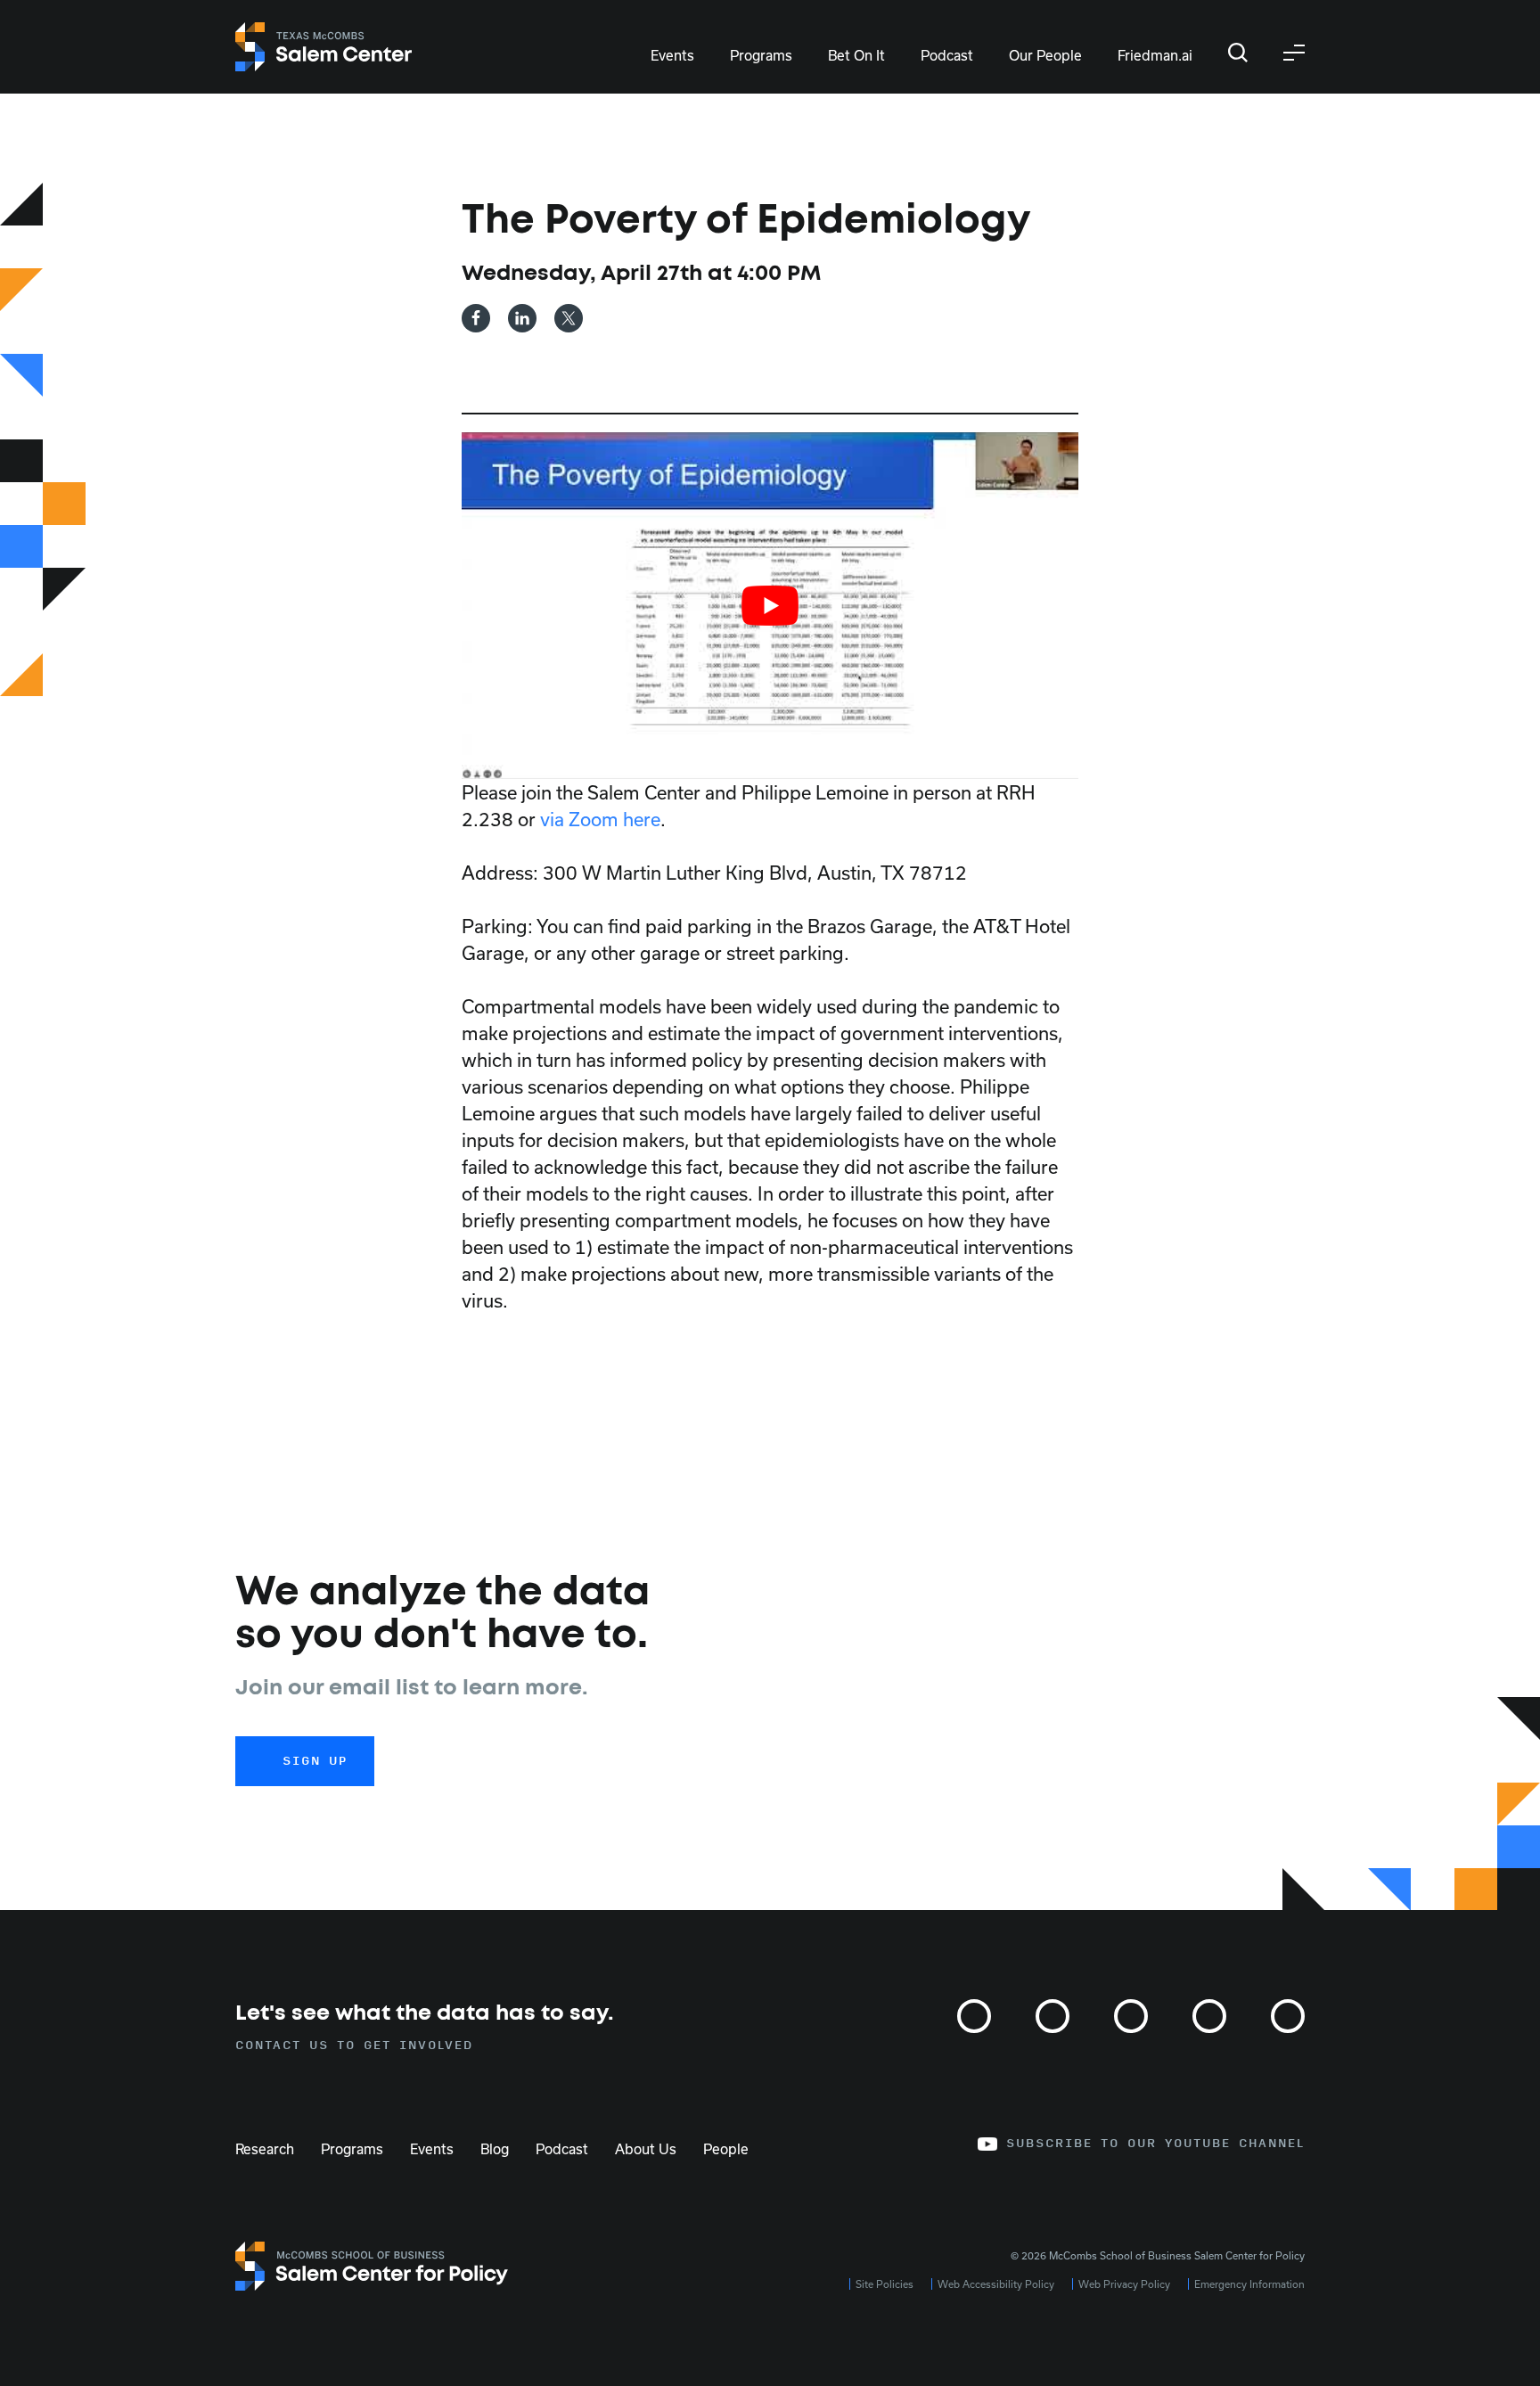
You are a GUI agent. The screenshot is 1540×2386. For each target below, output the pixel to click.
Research (265, 2149)
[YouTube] (1288, 2016)
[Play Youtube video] (770, 606)
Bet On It (856, 55)
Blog (495, 2149)
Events (672, 55)
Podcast (947, 55)
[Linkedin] (1209, 2016)
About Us (646, 2149)
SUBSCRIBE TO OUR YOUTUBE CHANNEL (1155, 2144)
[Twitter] (1053, 2016)
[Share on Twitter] (569, 318)
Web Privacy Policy (1124, 2284)
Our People (1045, 55)
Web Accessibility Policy (996, 2284)
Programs (761, 55)
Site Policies (885, 2284)
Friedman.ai (1155, 55)
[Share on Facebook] (476, 318)
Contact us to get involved (354, 2046)
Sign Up (315, 1761)
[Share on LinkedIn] (522, 318)
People (726, 2149)
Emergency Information (1249, 2284)
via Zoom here (600, 819)
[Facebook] (1131, 2016)
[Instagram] (974, 2016)
